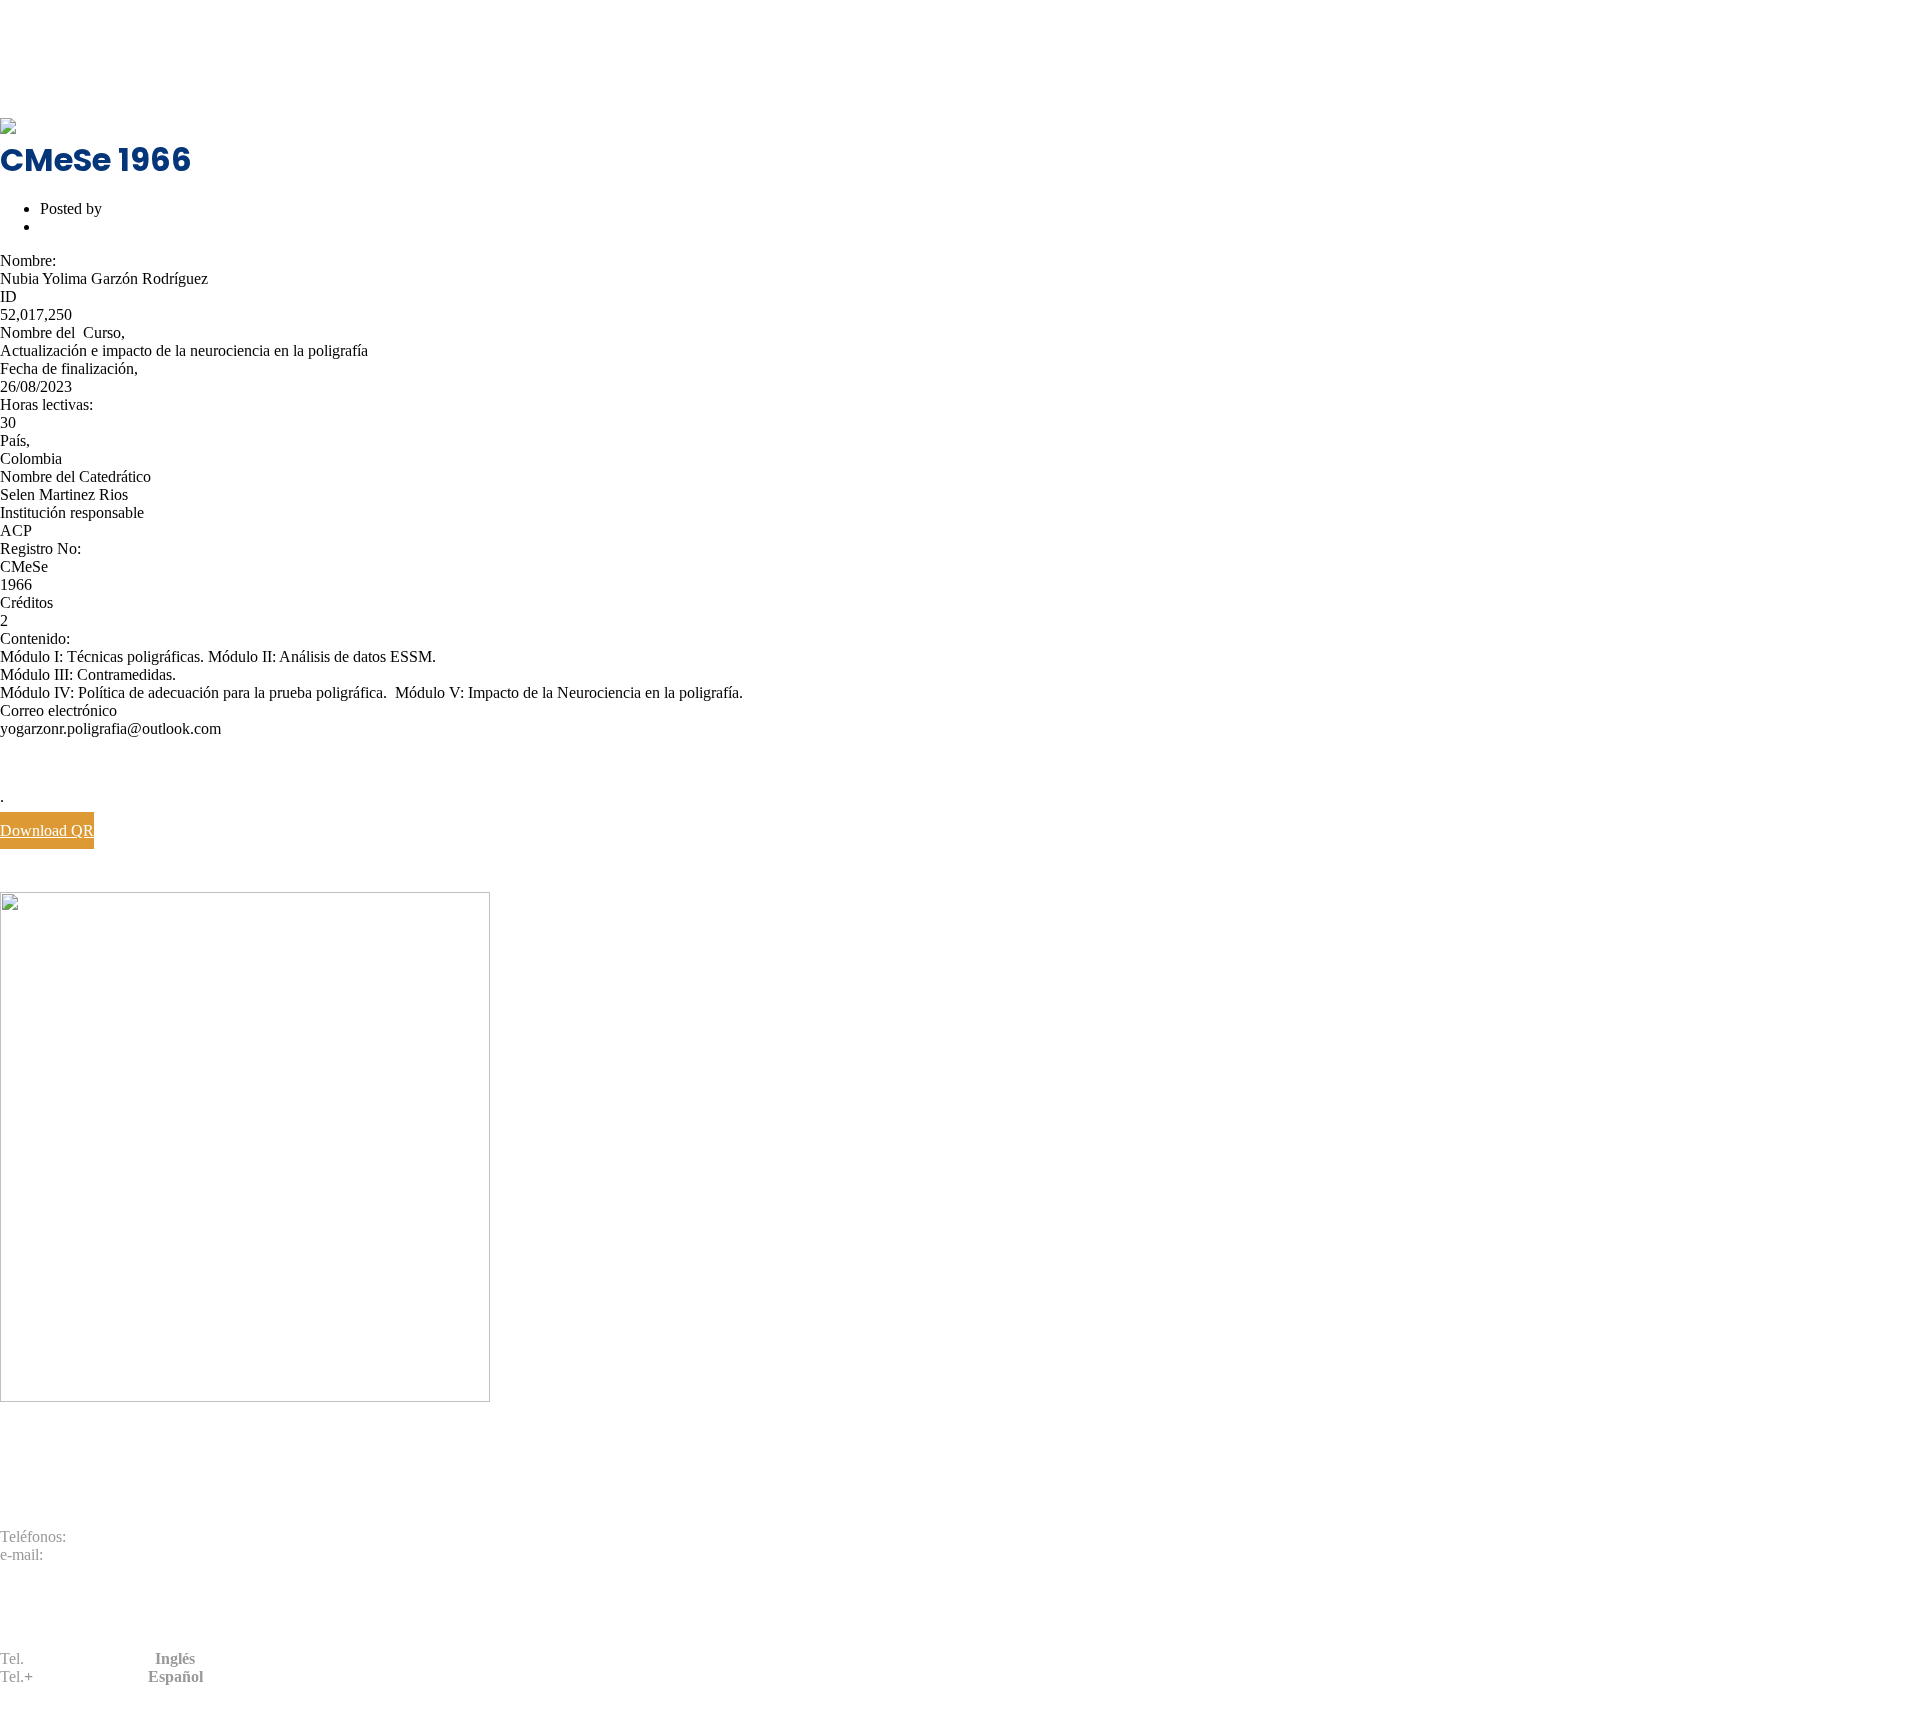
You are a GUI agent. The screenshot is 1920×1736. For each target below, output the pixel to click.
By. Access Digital (1216, 1710)
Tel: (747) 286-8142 (63, 58)
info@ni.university (221, 58)
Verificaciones (44, 24)
